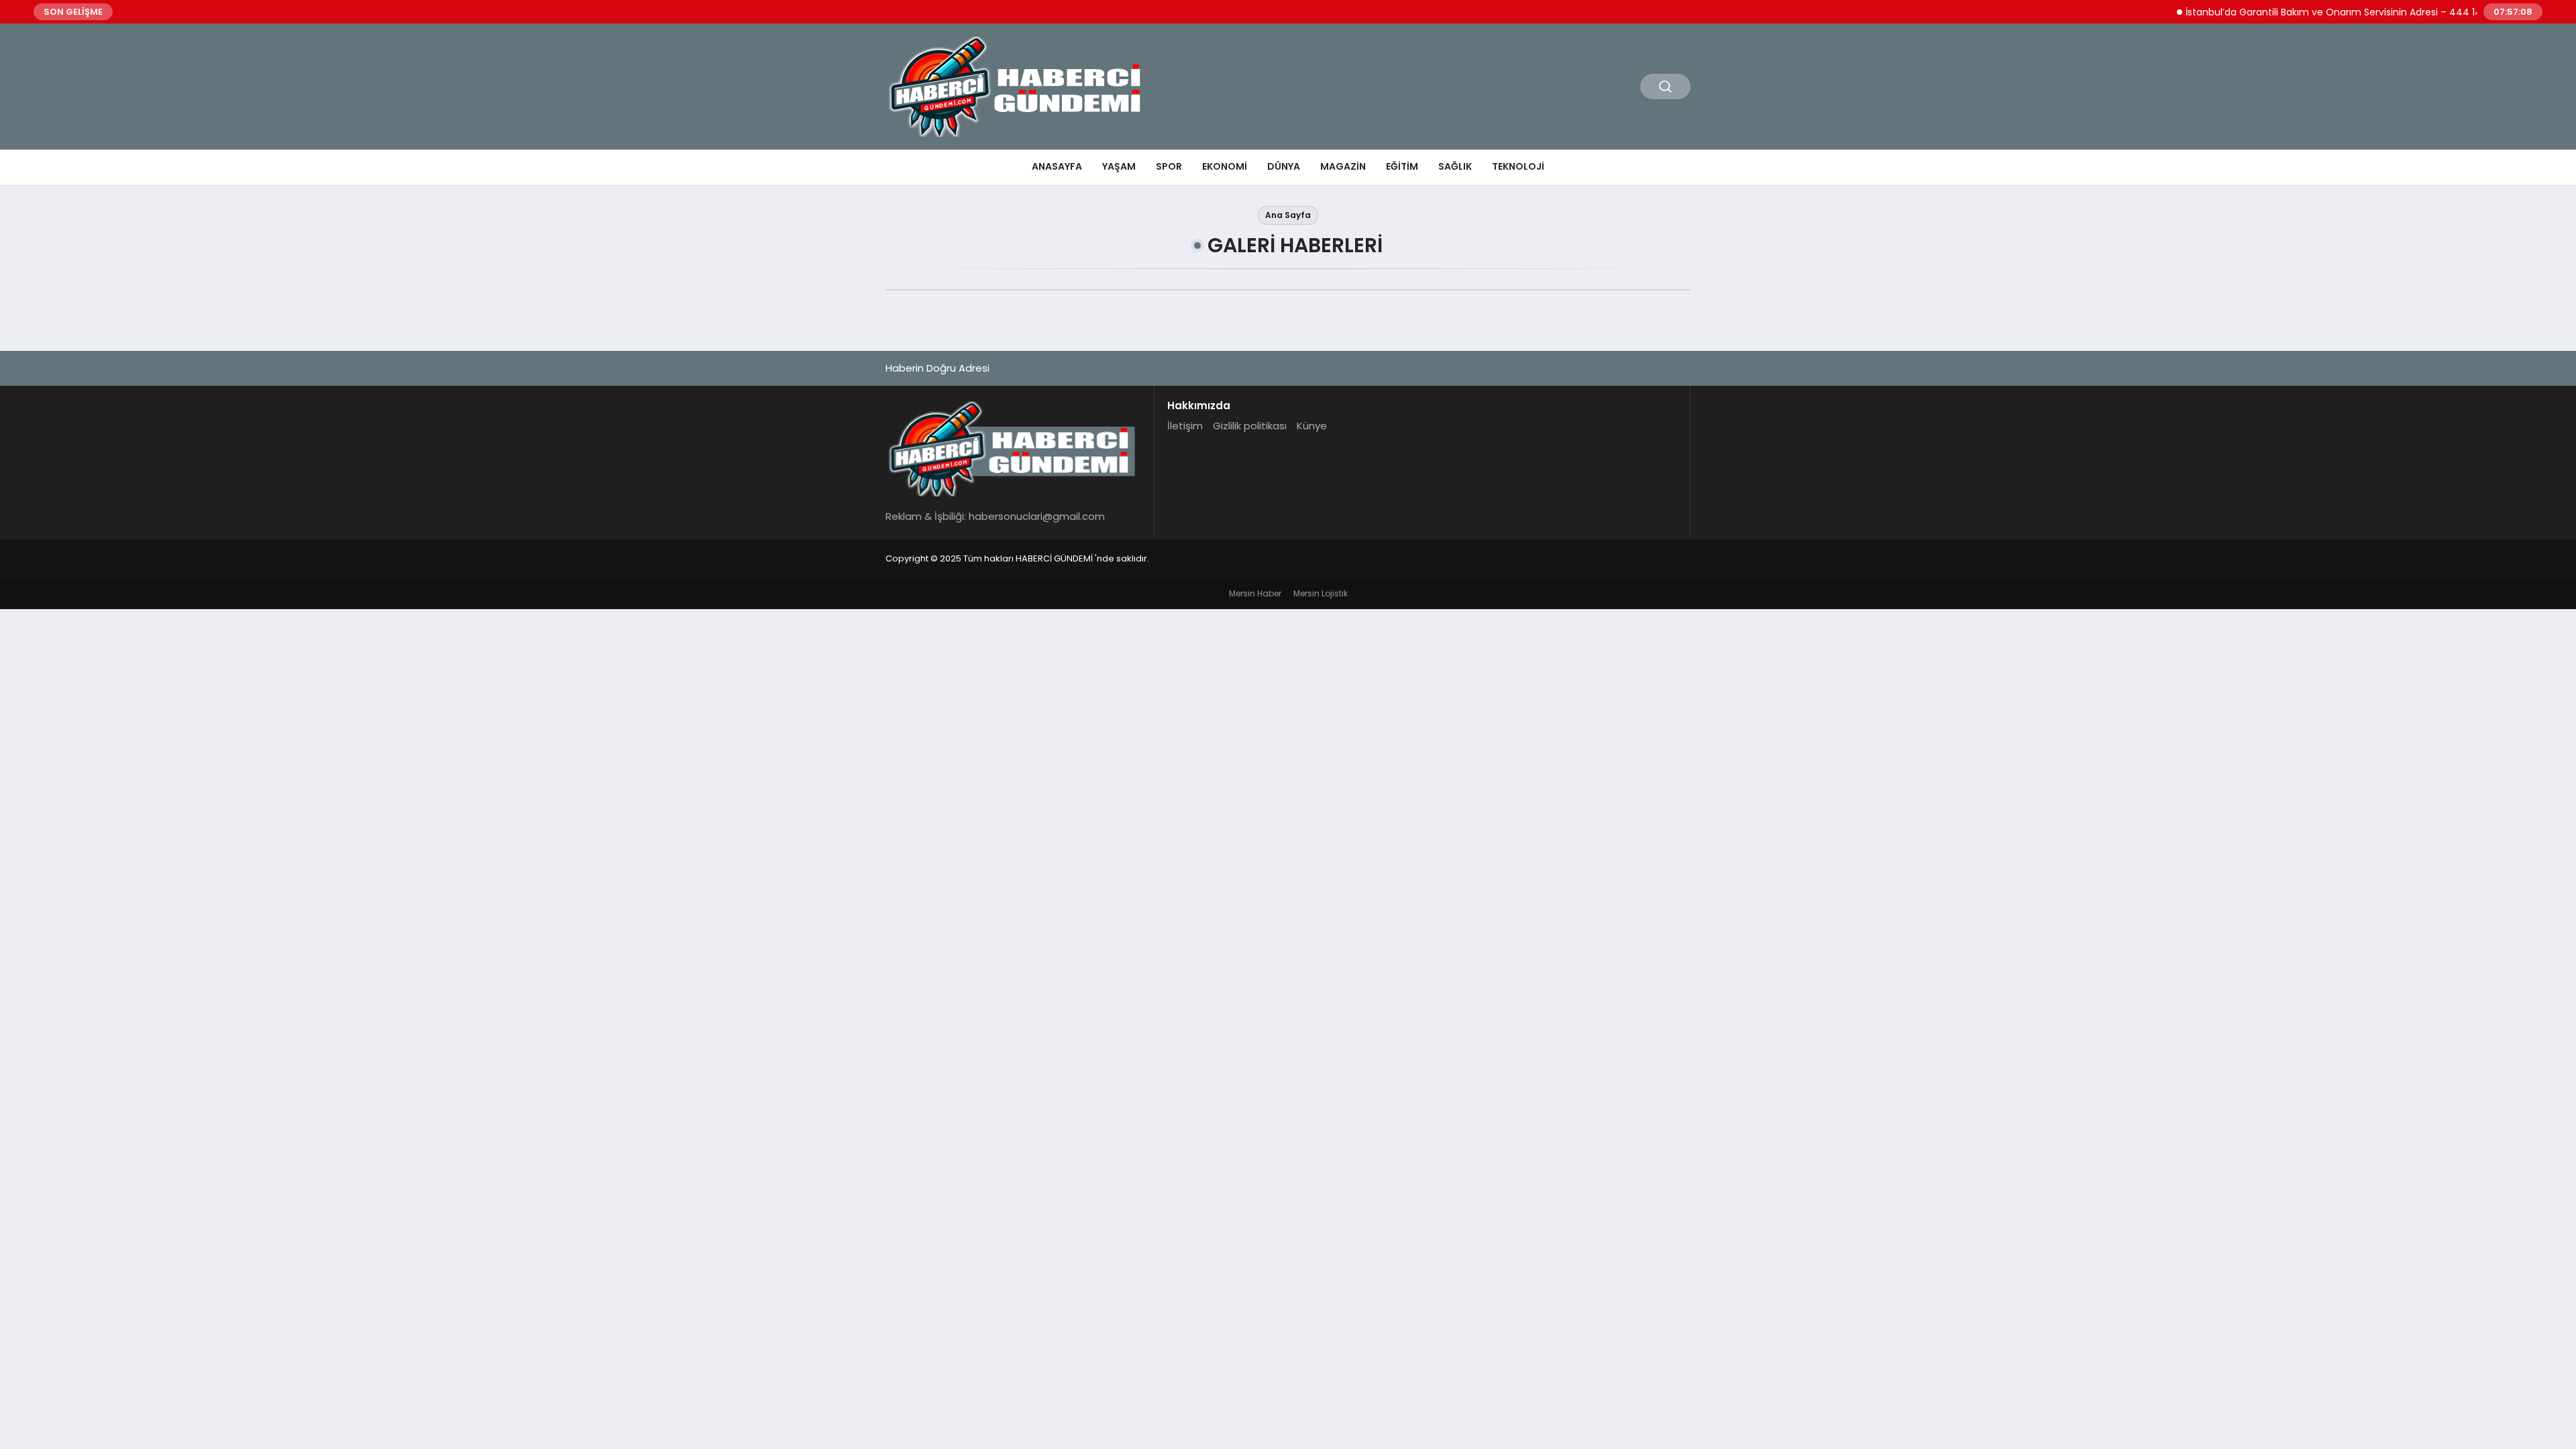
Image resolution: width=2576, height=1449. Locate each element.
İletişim (1185, 426)
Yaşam (1119, 166)
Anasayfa (1057, 166)
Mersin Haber (1255, 593)
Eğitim (1402, 166)
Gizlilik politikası (1250, 426)
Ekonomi (1225, 166)
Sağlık (1455, 166)
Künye (1312, 426)
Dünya (1284, 166)
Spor (1169, 166)
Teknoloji (1518, 166)
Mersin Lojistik (1321, 593)
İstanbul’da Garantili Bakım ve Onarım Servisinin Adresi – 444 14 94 (2314, 12)
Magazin (1343, 166)
